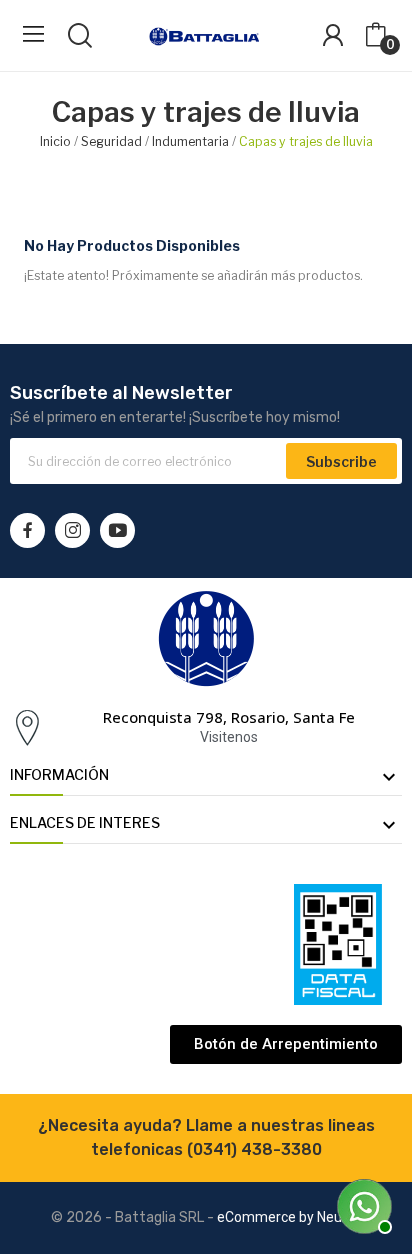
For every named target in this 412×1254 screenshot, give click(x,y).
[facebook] (27, 530)
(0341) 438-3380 (254, 1149)
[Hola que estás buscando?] (362, 1204)
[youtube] (117, 530)
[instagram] (72, 530)
